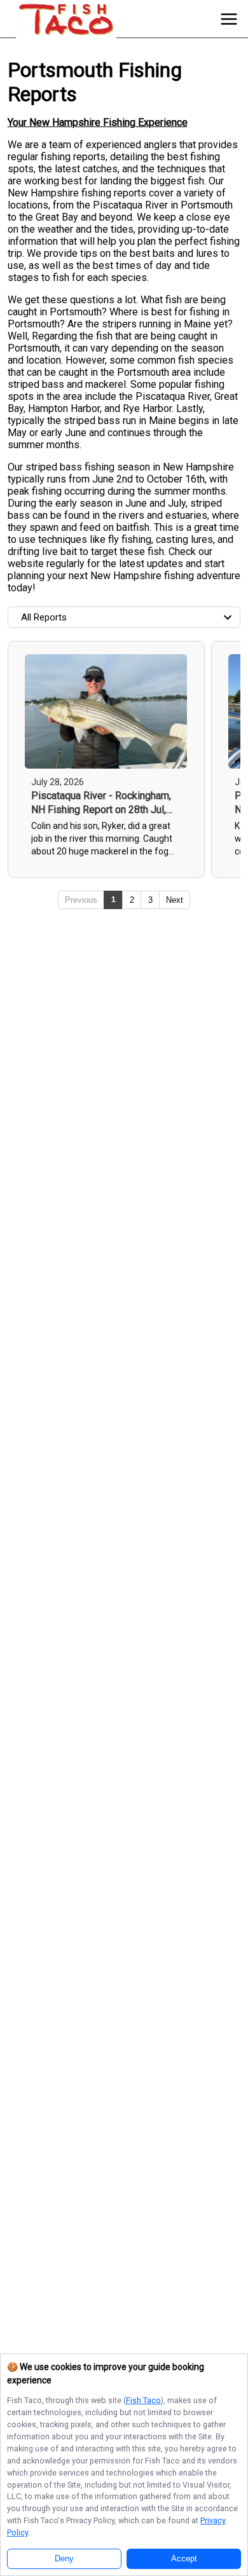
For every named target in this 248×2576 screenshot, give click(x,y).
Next (175, 900)
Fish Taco (143, 2400)
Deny (64, 2559)
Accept (184, 2559)
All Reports (44, 617)
